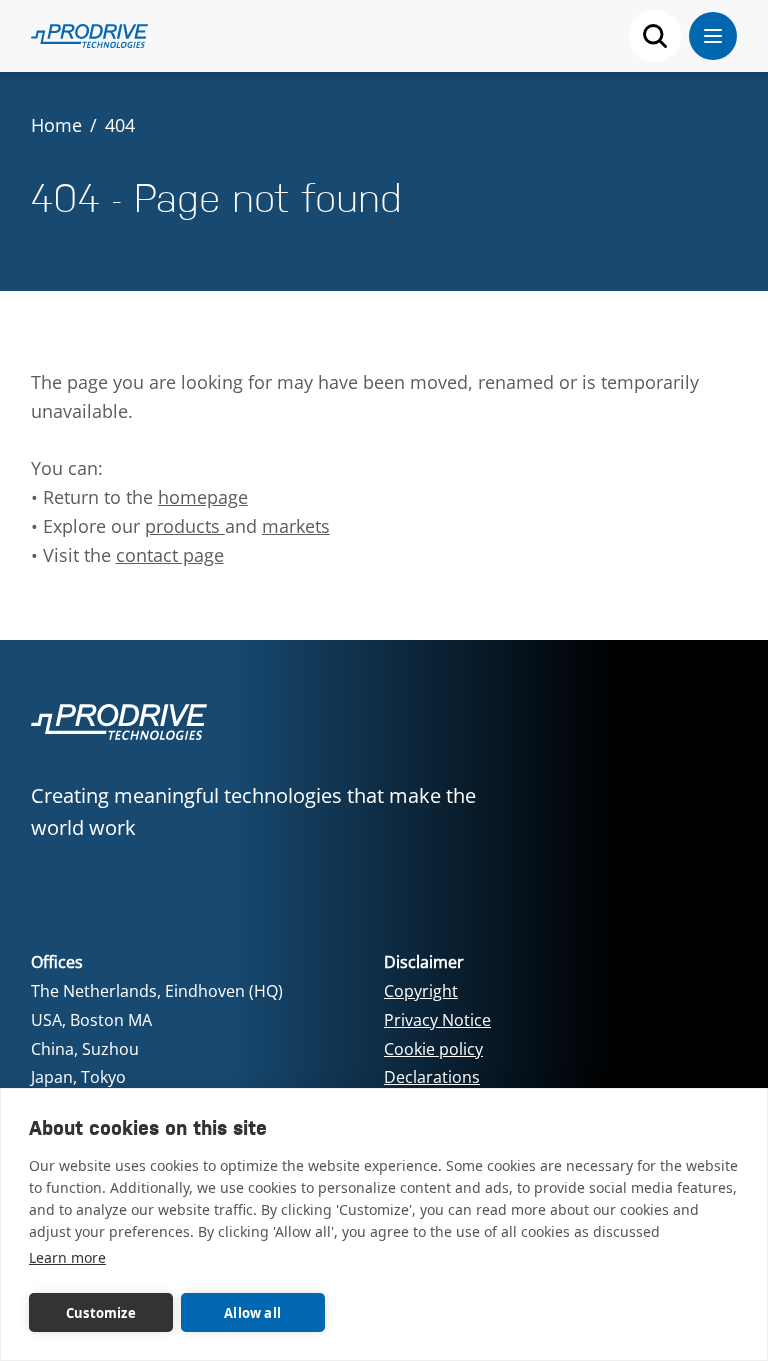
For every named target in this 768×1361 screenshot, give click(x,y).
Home (56, 125)
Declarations (432, 1077)
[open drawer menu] (713, 36)
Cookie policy (433, 1049)
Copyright (421, 991)
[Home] (89, 36)
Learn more (67, 1257)
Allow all (252, 1313)
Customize (101, 1313)
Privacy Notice (437, 1020)
